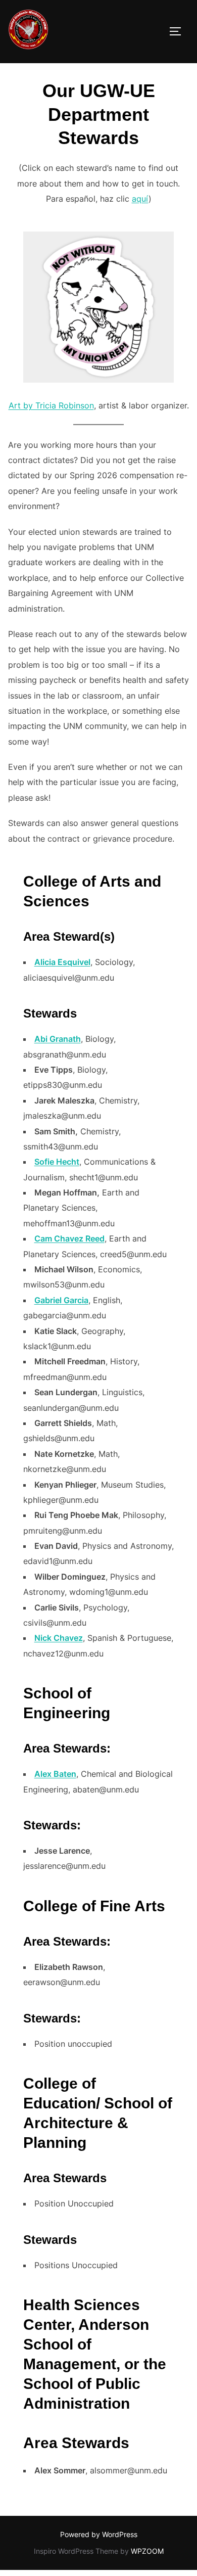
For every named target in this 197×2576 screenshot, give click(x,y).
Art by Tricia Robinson (51, 405)
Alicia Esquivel (62, 962)
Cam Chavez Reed (69, 1238)
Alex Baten (55, 1774)
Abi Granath (58, 1039)
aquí (140, 199)
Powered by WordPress (99, 2534)
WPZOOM (147, 2551)
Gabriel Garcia (61, 1300)
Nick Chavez (59, 1638)
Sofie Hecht (57, 1162)
